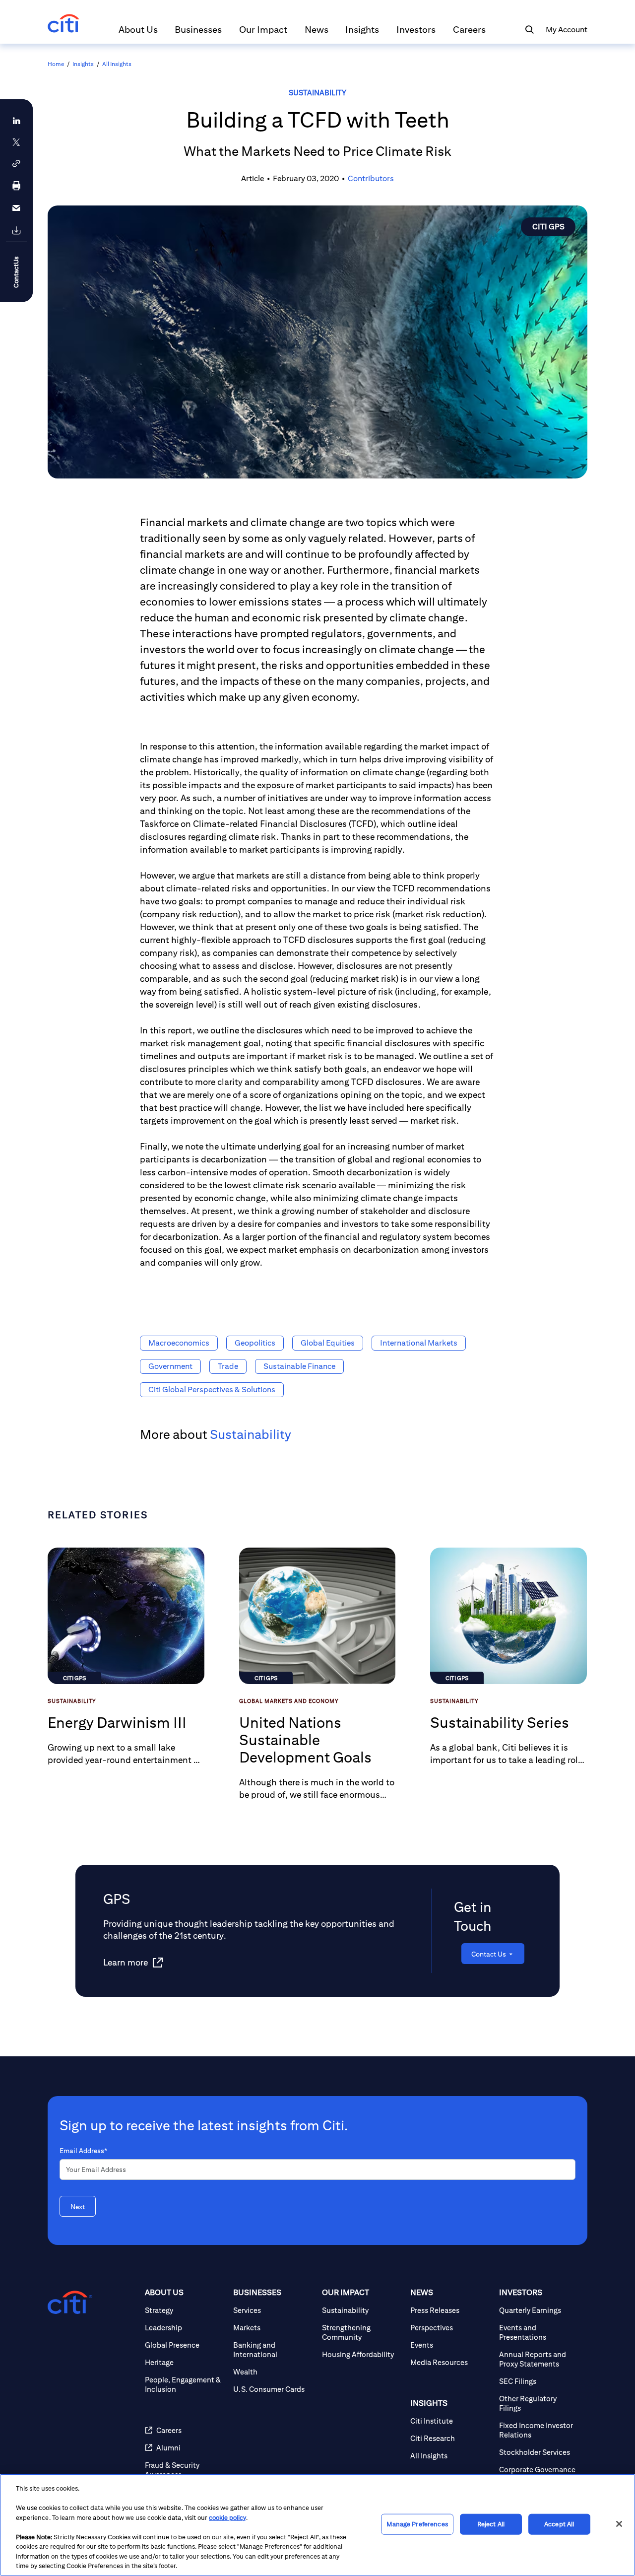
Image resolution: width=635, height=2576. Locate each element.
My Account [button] (567, 30)
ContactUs (16, 272)
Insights (83, 64)
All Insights (117, 64)
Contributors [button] (371, 178)
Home (56, 64)
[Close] (619, 2524)
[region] (317, 2525)
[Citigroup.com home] (70, 2303)
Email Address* (83, 2151)
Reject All (491, 2524)
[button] (138, 34)
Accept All (559, 2524)
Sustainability (317, 93)
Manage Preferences (417, 2524)
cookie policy (227, 2518)
